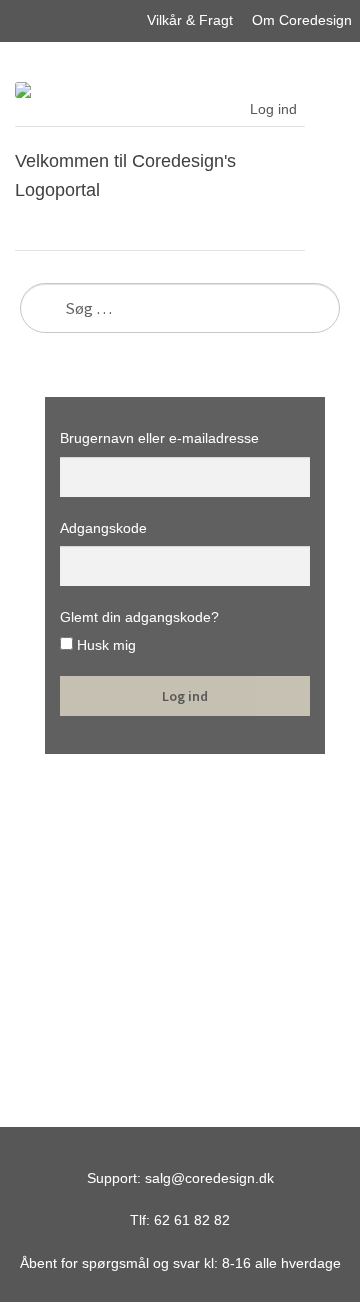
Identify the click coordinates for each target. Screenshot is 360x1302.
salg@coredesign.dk (209, 1178)
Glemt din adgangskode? (139, 617)
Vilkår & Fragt (190, 20)
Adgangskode (103, 528)
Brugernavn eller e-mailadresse (159, 438)
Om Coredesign (302, 20)
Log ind (273, 109)
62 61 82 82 (192, 1220)
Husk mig (104, 645)
